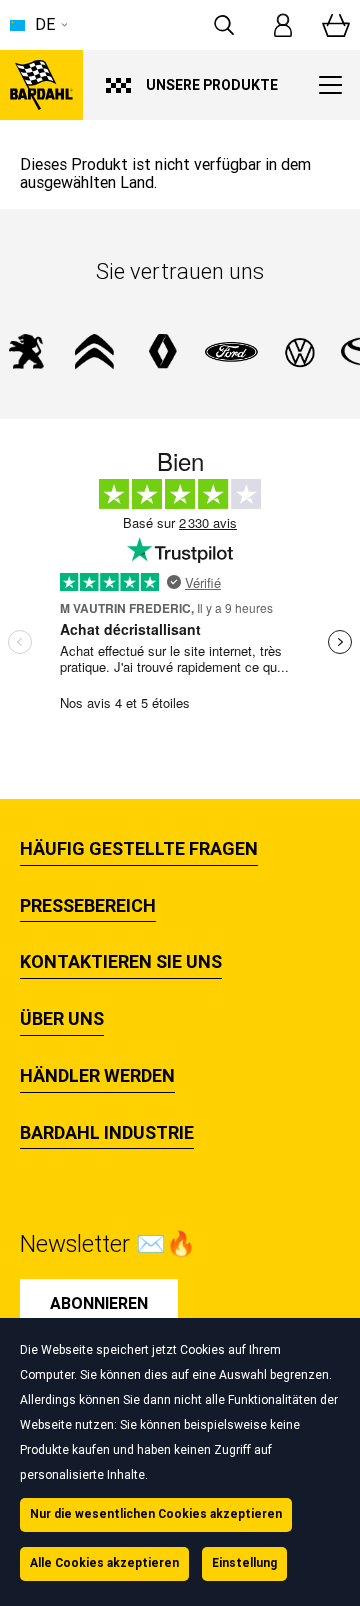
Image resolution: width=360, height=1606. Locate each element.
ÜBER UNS (62, 1019)
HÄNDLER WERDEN (97, 1076)
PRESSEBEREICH (88, 906)
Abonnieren (99, 1303)
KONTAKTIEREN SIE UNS (121, 962)
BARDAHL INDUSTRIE (107, 1133)
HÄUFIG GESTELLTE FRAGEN (139, 849)
